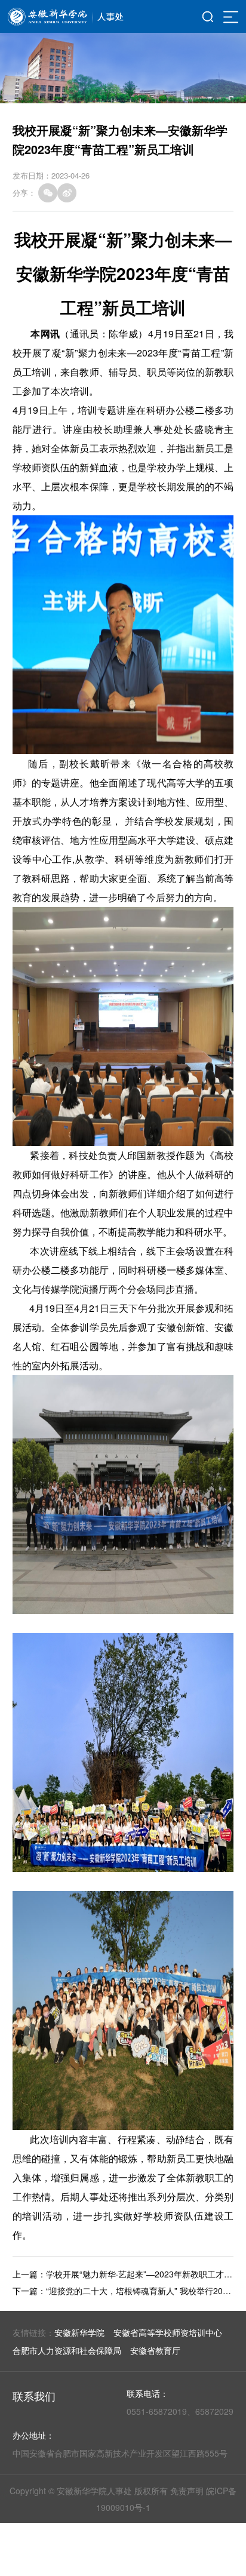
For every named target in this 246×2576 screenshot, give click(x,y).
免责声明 (187, 2491)
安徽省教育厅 (155, 2350)
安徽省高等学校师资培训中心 (168, 2332)
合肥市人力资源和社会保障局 (67, 2350)
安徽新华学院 (79, 2332)
